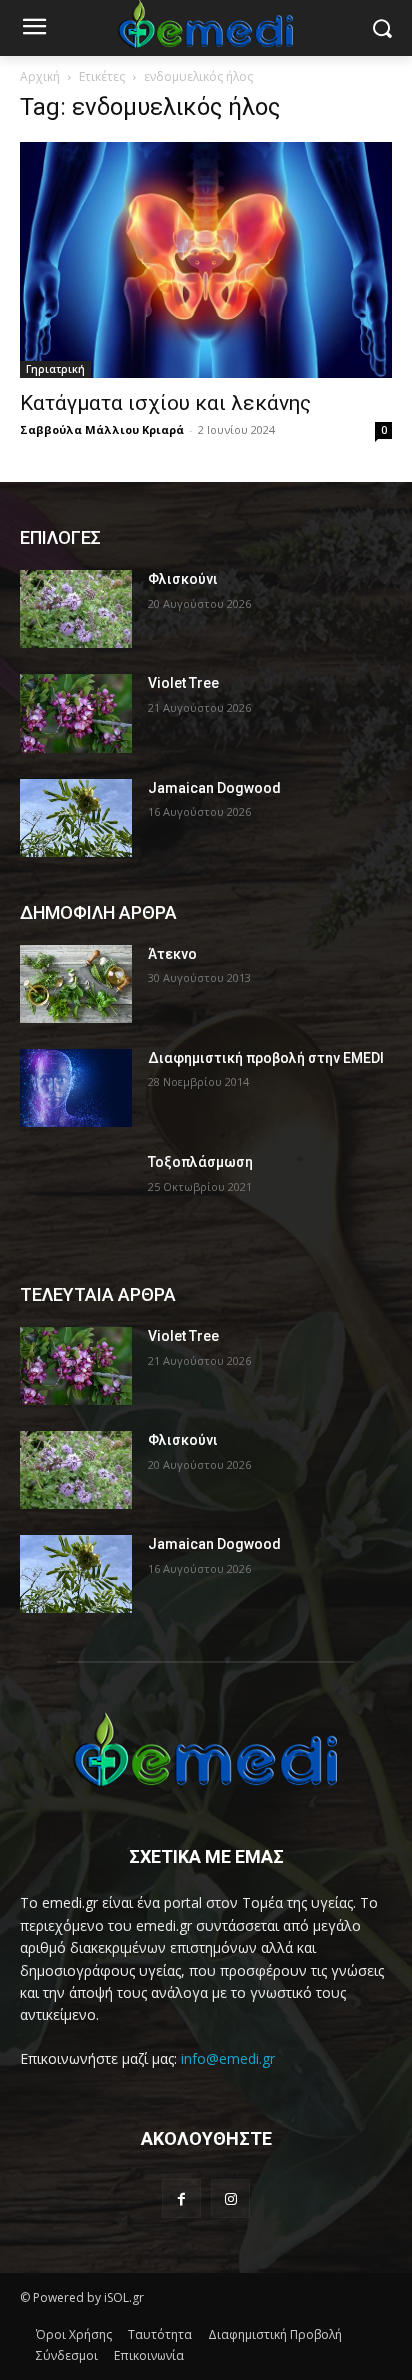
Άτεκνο (172, 954)
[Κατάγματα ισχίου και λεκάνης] (206, 260)
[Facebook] (181, 2198)
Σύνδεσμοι (67, 2355)
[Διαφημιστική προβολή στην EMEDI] (76, 1088)
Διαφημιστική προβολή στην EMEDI (266, 1058)
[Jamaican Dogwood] (76, 818)
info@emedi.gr (228, 2058)
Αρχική (40, 76)
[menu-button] (34, 29)
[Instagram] (230, 2198)
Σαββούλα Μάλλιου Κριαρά (102, 429)
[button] (382, 28)
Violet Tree (183, 683)
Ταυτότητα (160, 2334)
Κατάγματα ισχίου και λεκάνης (165, 403)
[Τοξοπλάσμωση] (76, 1192)
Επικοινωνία (149, 2355)
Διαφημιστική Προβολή (275, 2334)
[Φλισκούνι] (76, 609)
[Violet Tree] (76, 713)
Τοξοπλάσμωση (200, 1162)
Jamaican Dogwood (214, 788)
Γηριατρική (55, 369)
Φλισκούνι (183, 579)
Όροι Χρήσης (74, 2334)
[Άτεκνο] (76, 984)
